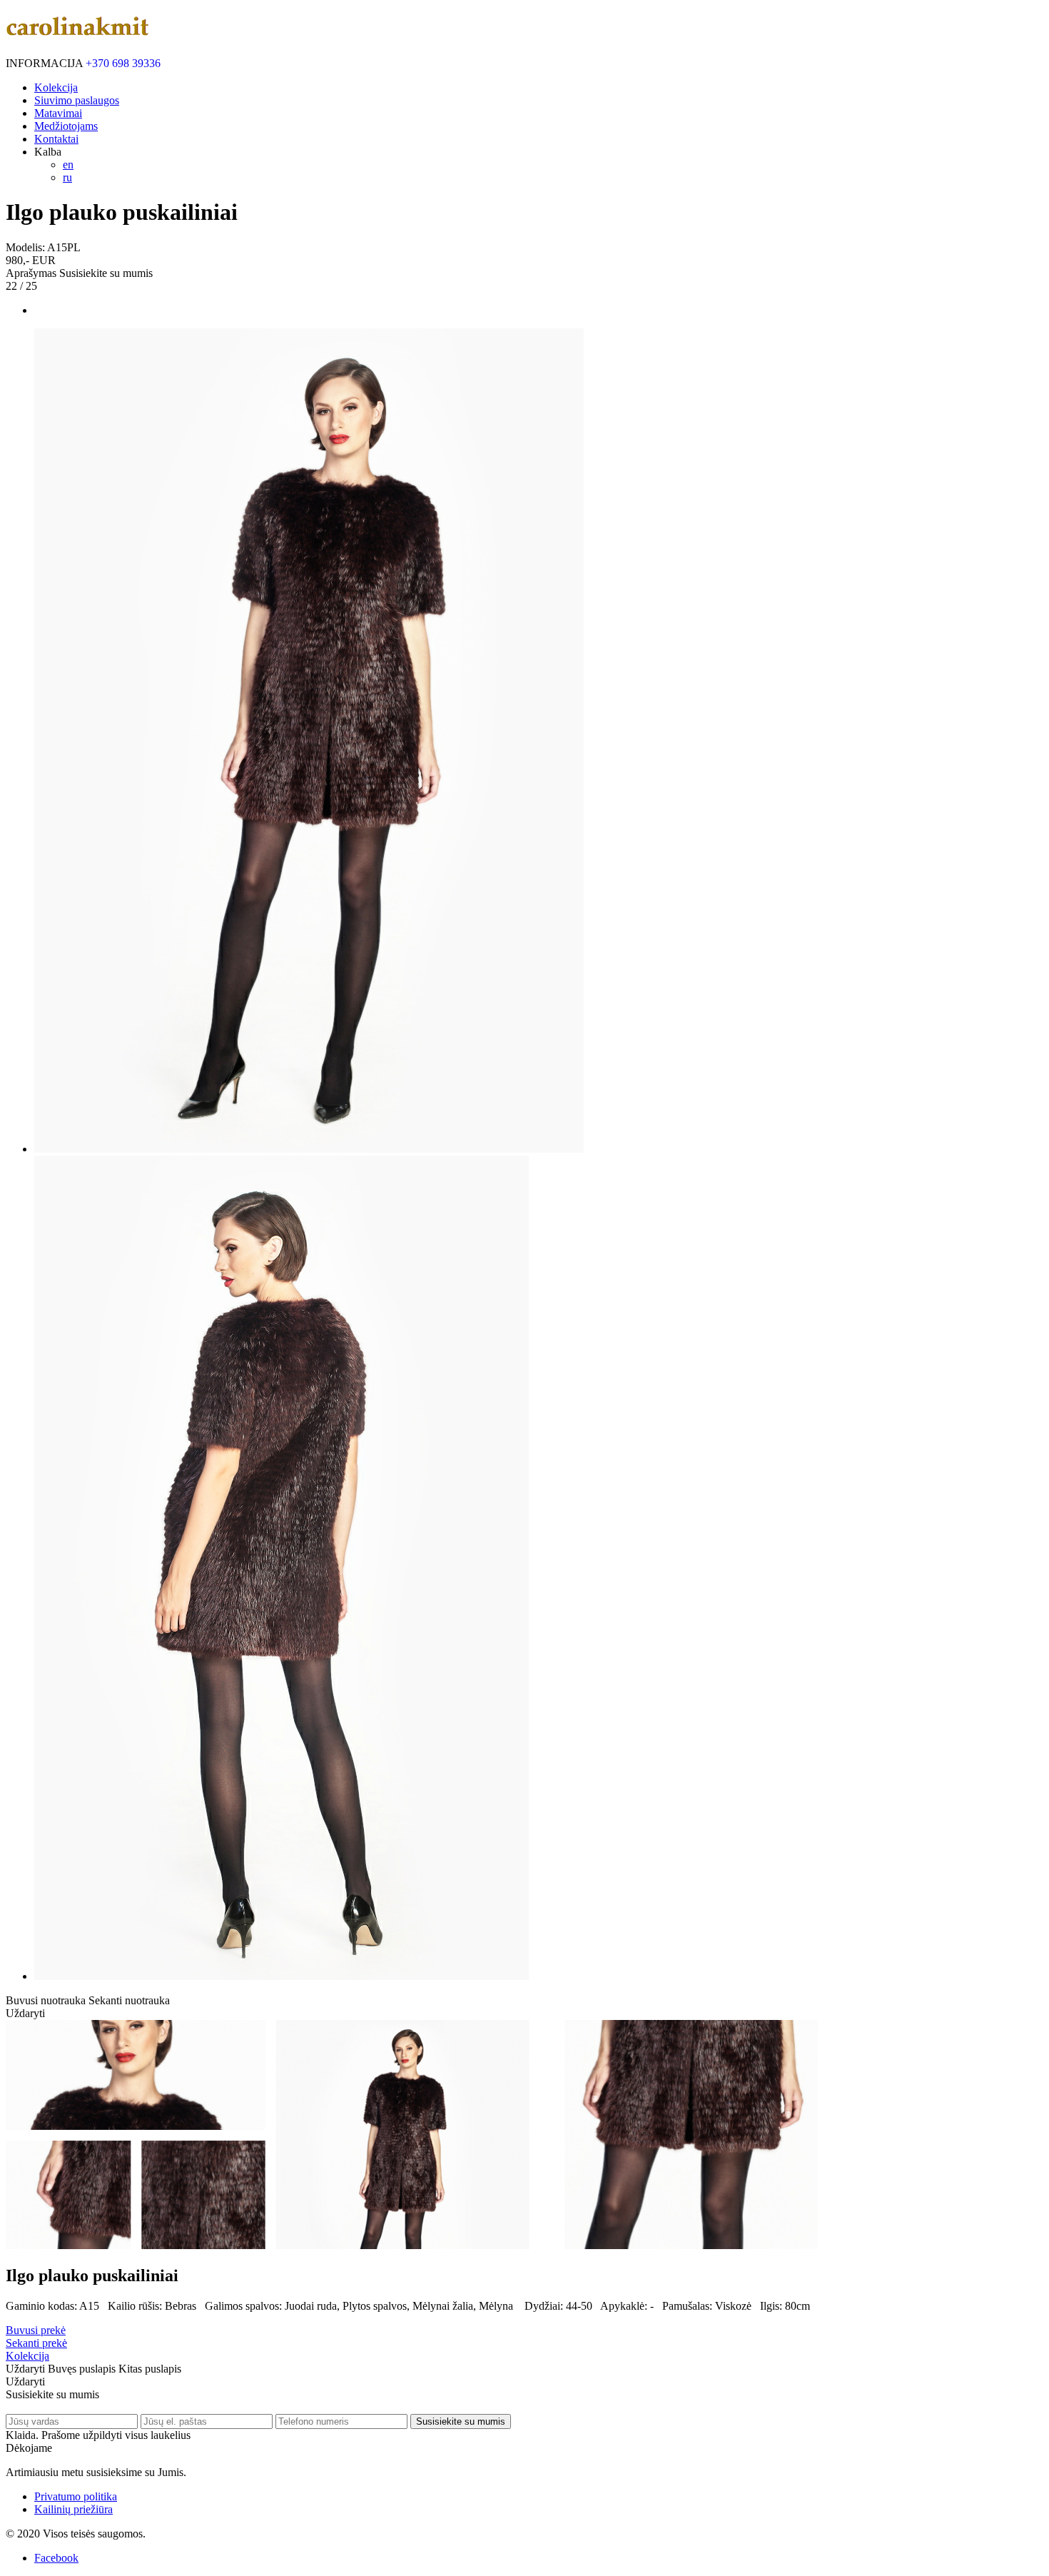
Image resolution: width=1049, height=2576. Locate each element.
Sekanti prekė (36, 2343)
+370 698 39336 (123, 63)
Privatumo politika (76, 2496)
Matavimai (58, 113)
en (68, 165)
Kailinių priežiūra (74, 2509)
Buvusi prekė (36, 2330)
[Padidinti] (309, 1149)
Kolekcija (56, 87)
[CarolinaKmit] (77, 28)
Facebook (56, 2558)
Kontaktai (56, 139)
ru (67, 177)
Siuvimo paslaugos (77, 100)
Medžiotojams (66, 126)
